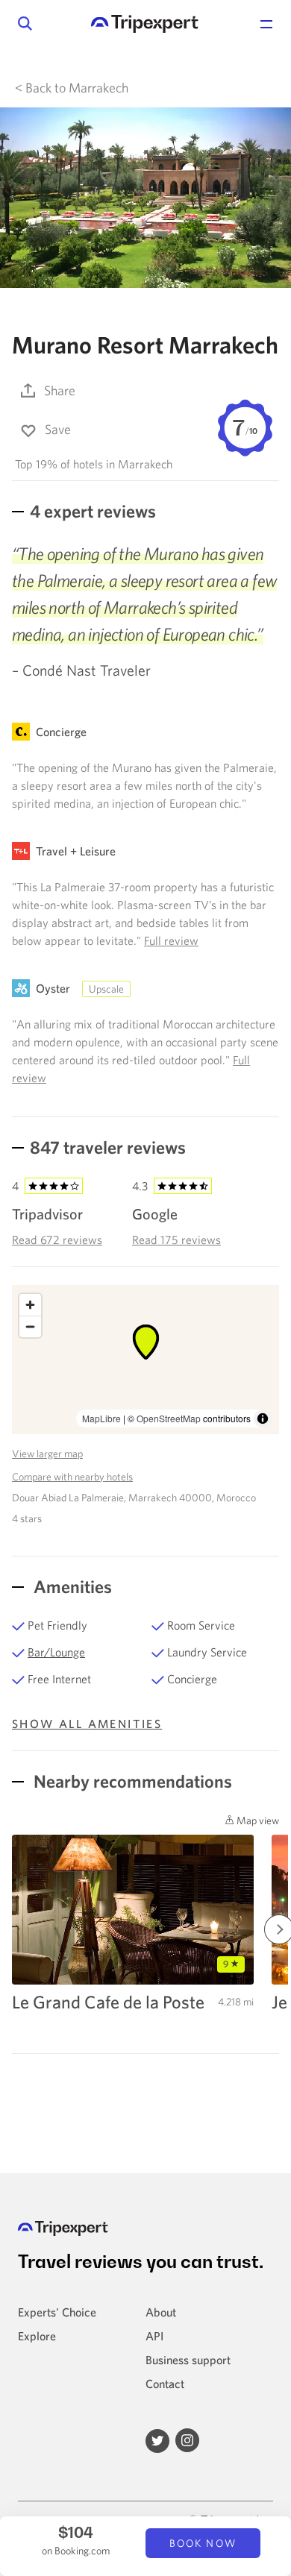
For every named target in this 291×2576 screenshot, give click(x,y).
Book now (203, 2543)
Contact (165, 2384)
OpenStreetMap (169, 1418)
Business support (188, 2360)
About (161, 2312)
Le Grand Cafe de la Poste (108, 2002)
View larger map (47, 1454)
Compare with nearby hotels (72, 1477)
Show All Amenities (87, 1724)
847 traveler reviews (108, 1147)
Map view (257, 1821)
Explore (37, 2336)
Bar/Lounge (56, 1652)
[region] (145, 1360)
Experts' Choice (57, 2312)
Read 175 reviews (176, 1240)
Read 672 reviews (57, 1240)
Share (60, 390)
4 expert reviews (93, 511)
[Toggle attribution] (263, 1419)
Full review (171, 940)
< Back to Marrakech (72, 88)
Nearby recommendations (131, 1781)
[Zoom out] (30, 1326)
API (154, 2336)
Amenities (71, 1586)
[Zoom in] (30, 1305)
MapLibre (101, 1418)
